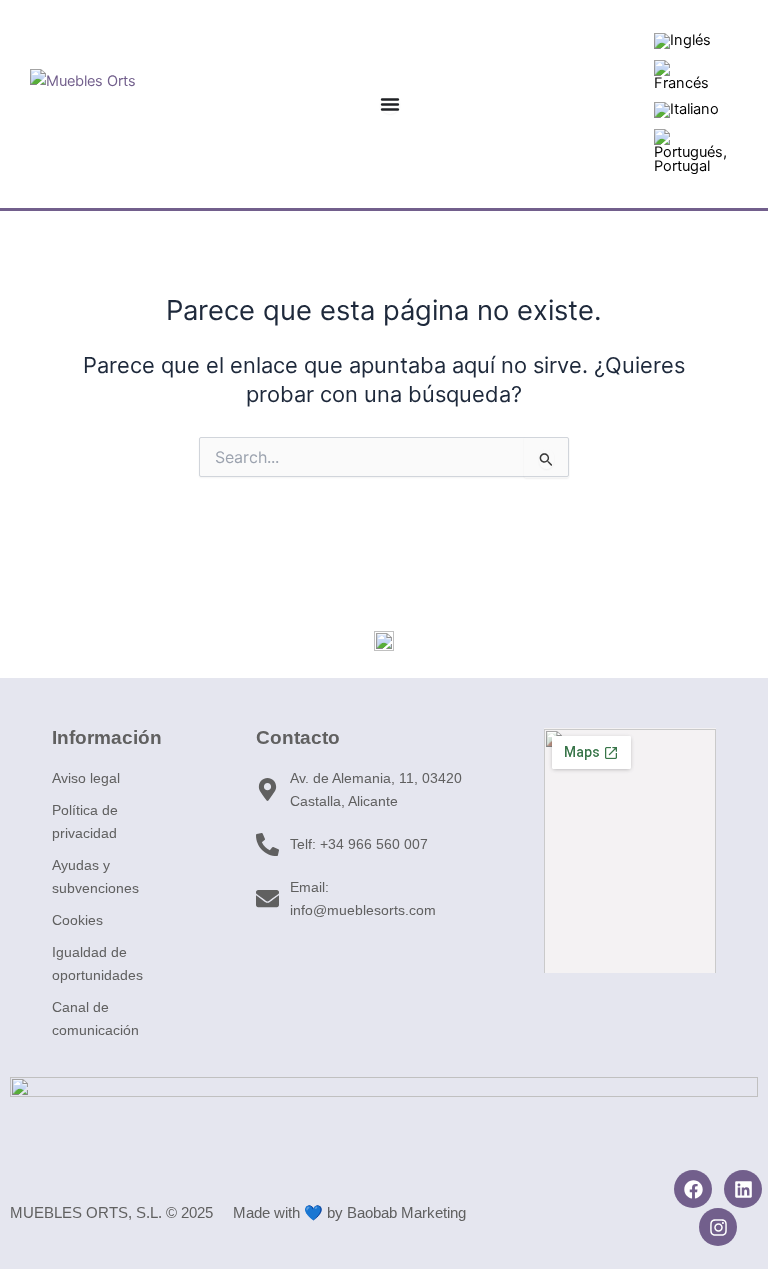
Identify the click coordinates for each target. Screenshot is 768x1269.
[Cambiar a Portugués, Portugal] (690, 152)
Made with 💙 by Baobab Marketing (349, 1212)
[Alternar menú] (390, 104)
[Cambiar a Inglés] (682, 41)
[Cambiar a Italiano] (686, 110)
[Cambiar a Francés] (687, 76)
